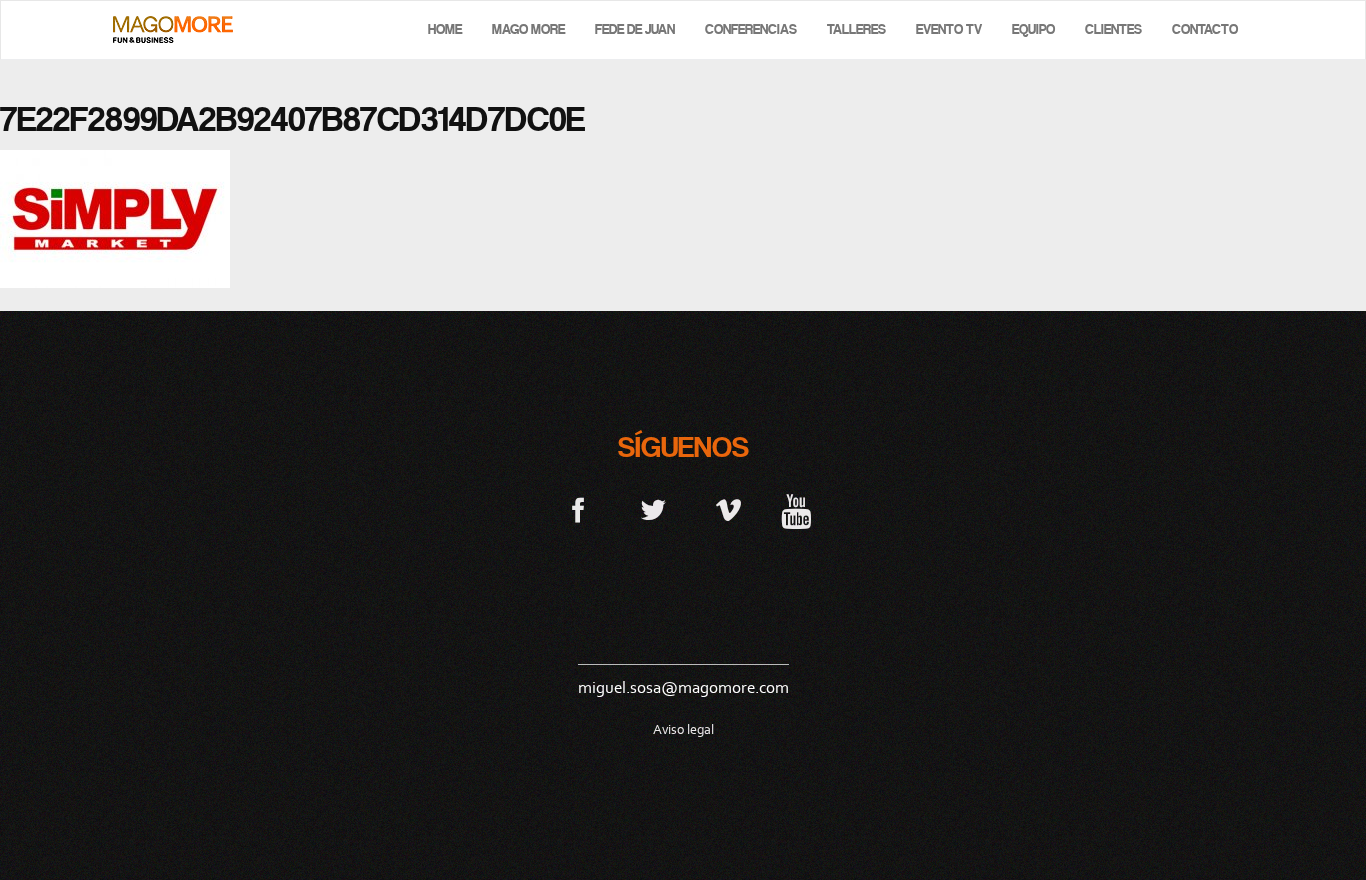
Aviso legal (683, 729)
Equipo (1033, 29)
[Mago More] (173, 29)
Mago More (528, 29)
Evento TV (949, 29)
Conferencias (751, 29)
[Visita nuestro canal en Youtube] (796, 509)
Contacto (1205, 29)
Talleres (856, 29)
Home (445, 29)
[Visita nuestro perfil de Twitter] (653, 509)
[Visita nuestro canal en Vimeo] (728, 509)
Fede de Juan (635, 29)
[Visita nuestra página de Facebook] (578, 509)
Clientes (1113, 29)
